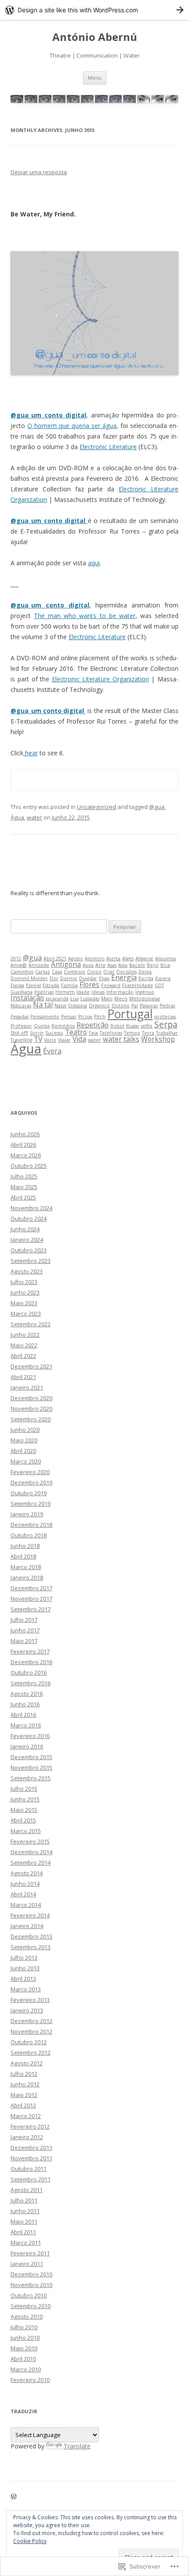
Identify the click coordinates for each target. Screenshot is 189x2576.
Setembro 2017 (31, 1609)
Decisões (127, 972)
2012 (16, 959)
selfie (147, 1026)
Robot (117, 1026)
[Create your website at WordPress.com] (94, 10)
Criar (109, 972)
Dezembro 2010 (31, 2274)
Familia (69, 985)
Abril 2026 (23, 1145)
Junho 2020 (25, 1430)
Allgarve (144, 959)
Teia (93, 1033)
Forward (111, 985)
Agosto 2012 (27, 2063)
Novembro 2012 (31, 2031)
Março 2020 (26, 1461)
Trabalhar (167, 1033)
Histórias (44, 992)
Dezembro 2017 (31, 1588)
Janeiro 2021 (27, 1387)
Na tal (43, 1005)
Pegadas (20, 1017)
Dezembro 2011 (31, 2148)
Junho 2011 (25, 2211)
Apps (88, 965)
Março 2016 (26, 1725)
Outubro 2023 (29, 1250)
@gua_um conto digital (48, 415)
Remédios (63, 1026)
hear (31, 753)
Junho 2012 (25, 2084)
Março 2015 (26, 1831)
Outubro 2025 (29, 1166)
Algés (128, 959)
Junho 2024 (25, 1229)
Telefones (111, 1033)
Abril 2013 (23, 1979)
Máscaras (21, 1006)
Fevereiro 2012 (30, 2126)
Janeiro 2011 (27, 2264)
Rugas (133, 1026)
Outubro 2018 (29, 1535)
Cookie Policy (30, 2541)
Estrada (51, 985)
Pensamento (45, 1017)
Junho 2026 (25, 1134)
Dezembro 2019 (31, 1482)
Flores (89, 984)
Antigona (66, 964)
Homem (65, 992)
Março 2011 (26, 2243)
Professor (21, 1026)
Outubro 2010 (29, 2295)
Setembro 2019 (31, 1504)
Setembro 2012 (31, 2053)
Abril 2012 (23, 2105)
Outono (121, 1006)
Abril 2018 (23, 1556)
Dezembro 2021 (31, 1366)
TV (38, 1039)
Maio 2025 (24, 1187)
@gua (157, 807)
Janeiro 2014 (27, 1926)
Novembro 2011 (31, 2158)
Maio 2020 (24, 1440)
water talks (121, 1039)
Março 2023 (26, 1314)
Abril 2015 (23, 1820)
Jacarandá (57, 999)
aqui (94, 563)
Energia (124, 977)
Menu (95, 78)
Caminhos (22, 972)
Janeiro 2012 (27, 2137)
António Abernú (95, 37)
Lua (75, 999)
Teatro (76, 1032)
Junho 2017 (25, 1630)
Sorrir (37, 1033)
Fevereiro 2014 (30, 1915)
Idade (83, 992)
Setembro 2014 (31, 1862)
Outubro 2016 (29, 1672)
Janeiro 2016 (27, 1746)
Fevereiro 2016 (30, 1736)
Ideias (98, 992)
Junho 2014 (25, 1884)
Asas (112, 965)
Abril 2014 (23, 1894)
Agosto (76, 959)
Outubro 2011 (29, 2169)
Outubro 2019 (29, 1493)
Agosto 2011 (27, 2190)
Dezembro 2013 (31, 1936)
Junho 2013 (25, 1968)
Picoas (85, 1017)
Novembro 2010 (31, 2285)
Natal (60, 1006)
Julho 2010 (24, 2327)
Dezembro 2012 (31, 2021)
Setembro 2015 (31, 1778)
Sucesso (54, 1033)
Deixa (145, 972)
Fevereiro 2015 (30, 1841)
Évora (52, 1051)
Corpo (94, 972)
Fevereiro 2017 (30, 1651)
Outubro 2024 (29, 1218)
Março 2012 (26, 2116)
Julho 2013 (24, 1958)
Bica (165, 965)
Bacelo (137, 965)
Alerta (113, 959)
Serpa (166, 1024)
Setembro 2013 (31, 1947)
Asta (123, 965)
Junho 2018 (25, 1546)
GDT (159, 985)
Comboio (75, 972)
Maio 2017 (24, 1641)
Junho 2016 (25, 1704)
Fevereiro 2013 (30, 2000)
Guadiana (22, 992)
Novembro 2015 (31, 1767)
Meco (121, 999)
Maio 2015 (24, 1810)
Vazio (50, 1040)
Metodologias (145, 999)
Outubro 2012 (29, 2042)
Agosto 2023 (27, 1271)
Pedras (167, 1006)
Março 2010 (26, 2369)
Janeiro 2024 (27, 1240)
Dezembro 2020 (31, 1398)
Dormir (69, 978)
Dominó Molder (29, 978)
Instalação (27, 998)
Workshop (158, 1039)
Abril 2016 (23, 1715)
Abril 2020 (23, 1451)
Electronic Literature (108, 447)
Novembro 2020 (31, 1409)
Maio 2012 (24, 2095)
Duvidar (88, 978)
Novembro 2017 (31, 1599)
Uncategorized (96, 807)
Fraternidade (138, 985)
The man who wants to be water (85, 616)
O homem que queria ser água (72, 426)
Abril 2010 (23, 2359)
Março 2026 (26, 1155)
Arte (100, 965)
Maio (107, 999)
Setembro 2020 (31, 1419)
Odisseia (78, 1006)
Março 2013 (26, 1989)
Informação (120, 992)
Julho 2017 (24, 1620)
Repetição (93, 1025)
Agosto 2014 (27, 1873)
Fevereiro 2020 (30, 1472)
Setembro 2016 (31, 1683)
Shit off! (19, 1033)
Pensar (69, 1017)
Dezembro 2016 (31, 1662)
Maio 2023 (24, 1303)
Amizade (39, 965)
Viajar (64, 1040)
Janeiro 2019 (27, 1514)
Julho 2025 (24, 1176)
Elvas (104, 978)
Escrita (146, 978)
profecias (165, 1017)
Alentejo (95, 959)
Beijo (153, 965)
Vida (79, 1039)
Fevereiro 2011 (30, 2253)
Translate (77, 2446)
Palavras (149, 1006)
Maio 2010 (24, 2348)
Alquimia (165, 959)
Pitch (100, 1017)
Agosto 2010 (27, 2316)
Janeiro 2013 (27, 2010)
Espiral (33, 985)
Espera (163, 978)
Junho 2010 (25, 2338)
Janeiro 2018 (27, 1577)
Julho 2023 (24, 1282)
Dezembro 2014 (31, 1852)
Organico (99, 1006)
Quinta (42, 1026)
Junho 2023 (25, 1292)
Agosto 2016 (27, 1694)
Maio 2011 (24, 2221)
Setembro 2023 (31, 1261)
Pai (135, 1006)
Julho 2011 (24, 2200)
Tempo (132, 1033)
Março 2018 (26, 1567)
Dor (54, 978)
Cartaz (43, 972)
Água (17, 817)
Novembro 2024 (31, 1208)
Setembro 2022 (31, 1324)
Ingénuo (145, 992)
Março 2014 (26, 1905)
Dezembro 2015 (31, 1757)
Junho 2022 (25, 1335)
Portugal (130, 1014)
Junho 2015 (25, 1799)
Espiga (17, 985)
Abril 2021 (55, 959)
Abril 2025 (23, 1197)
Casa (57, 972)
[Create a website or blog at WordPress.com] (14, 2497)
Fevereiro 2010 (30, 2380)
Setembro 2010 (31, 2306)
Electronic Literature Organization (100, 679)
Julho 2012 (24, 2074)
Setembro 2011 (31, 2179)
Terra (148, 1033)
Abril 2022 (23, 1356)
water (35, 817)
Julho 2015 (24, 1789)
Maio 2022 (24, 1345)
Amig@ (19, 965)
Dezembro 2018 (31, 1525)
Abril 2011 (23, 2232)
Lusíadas (90, 999)
